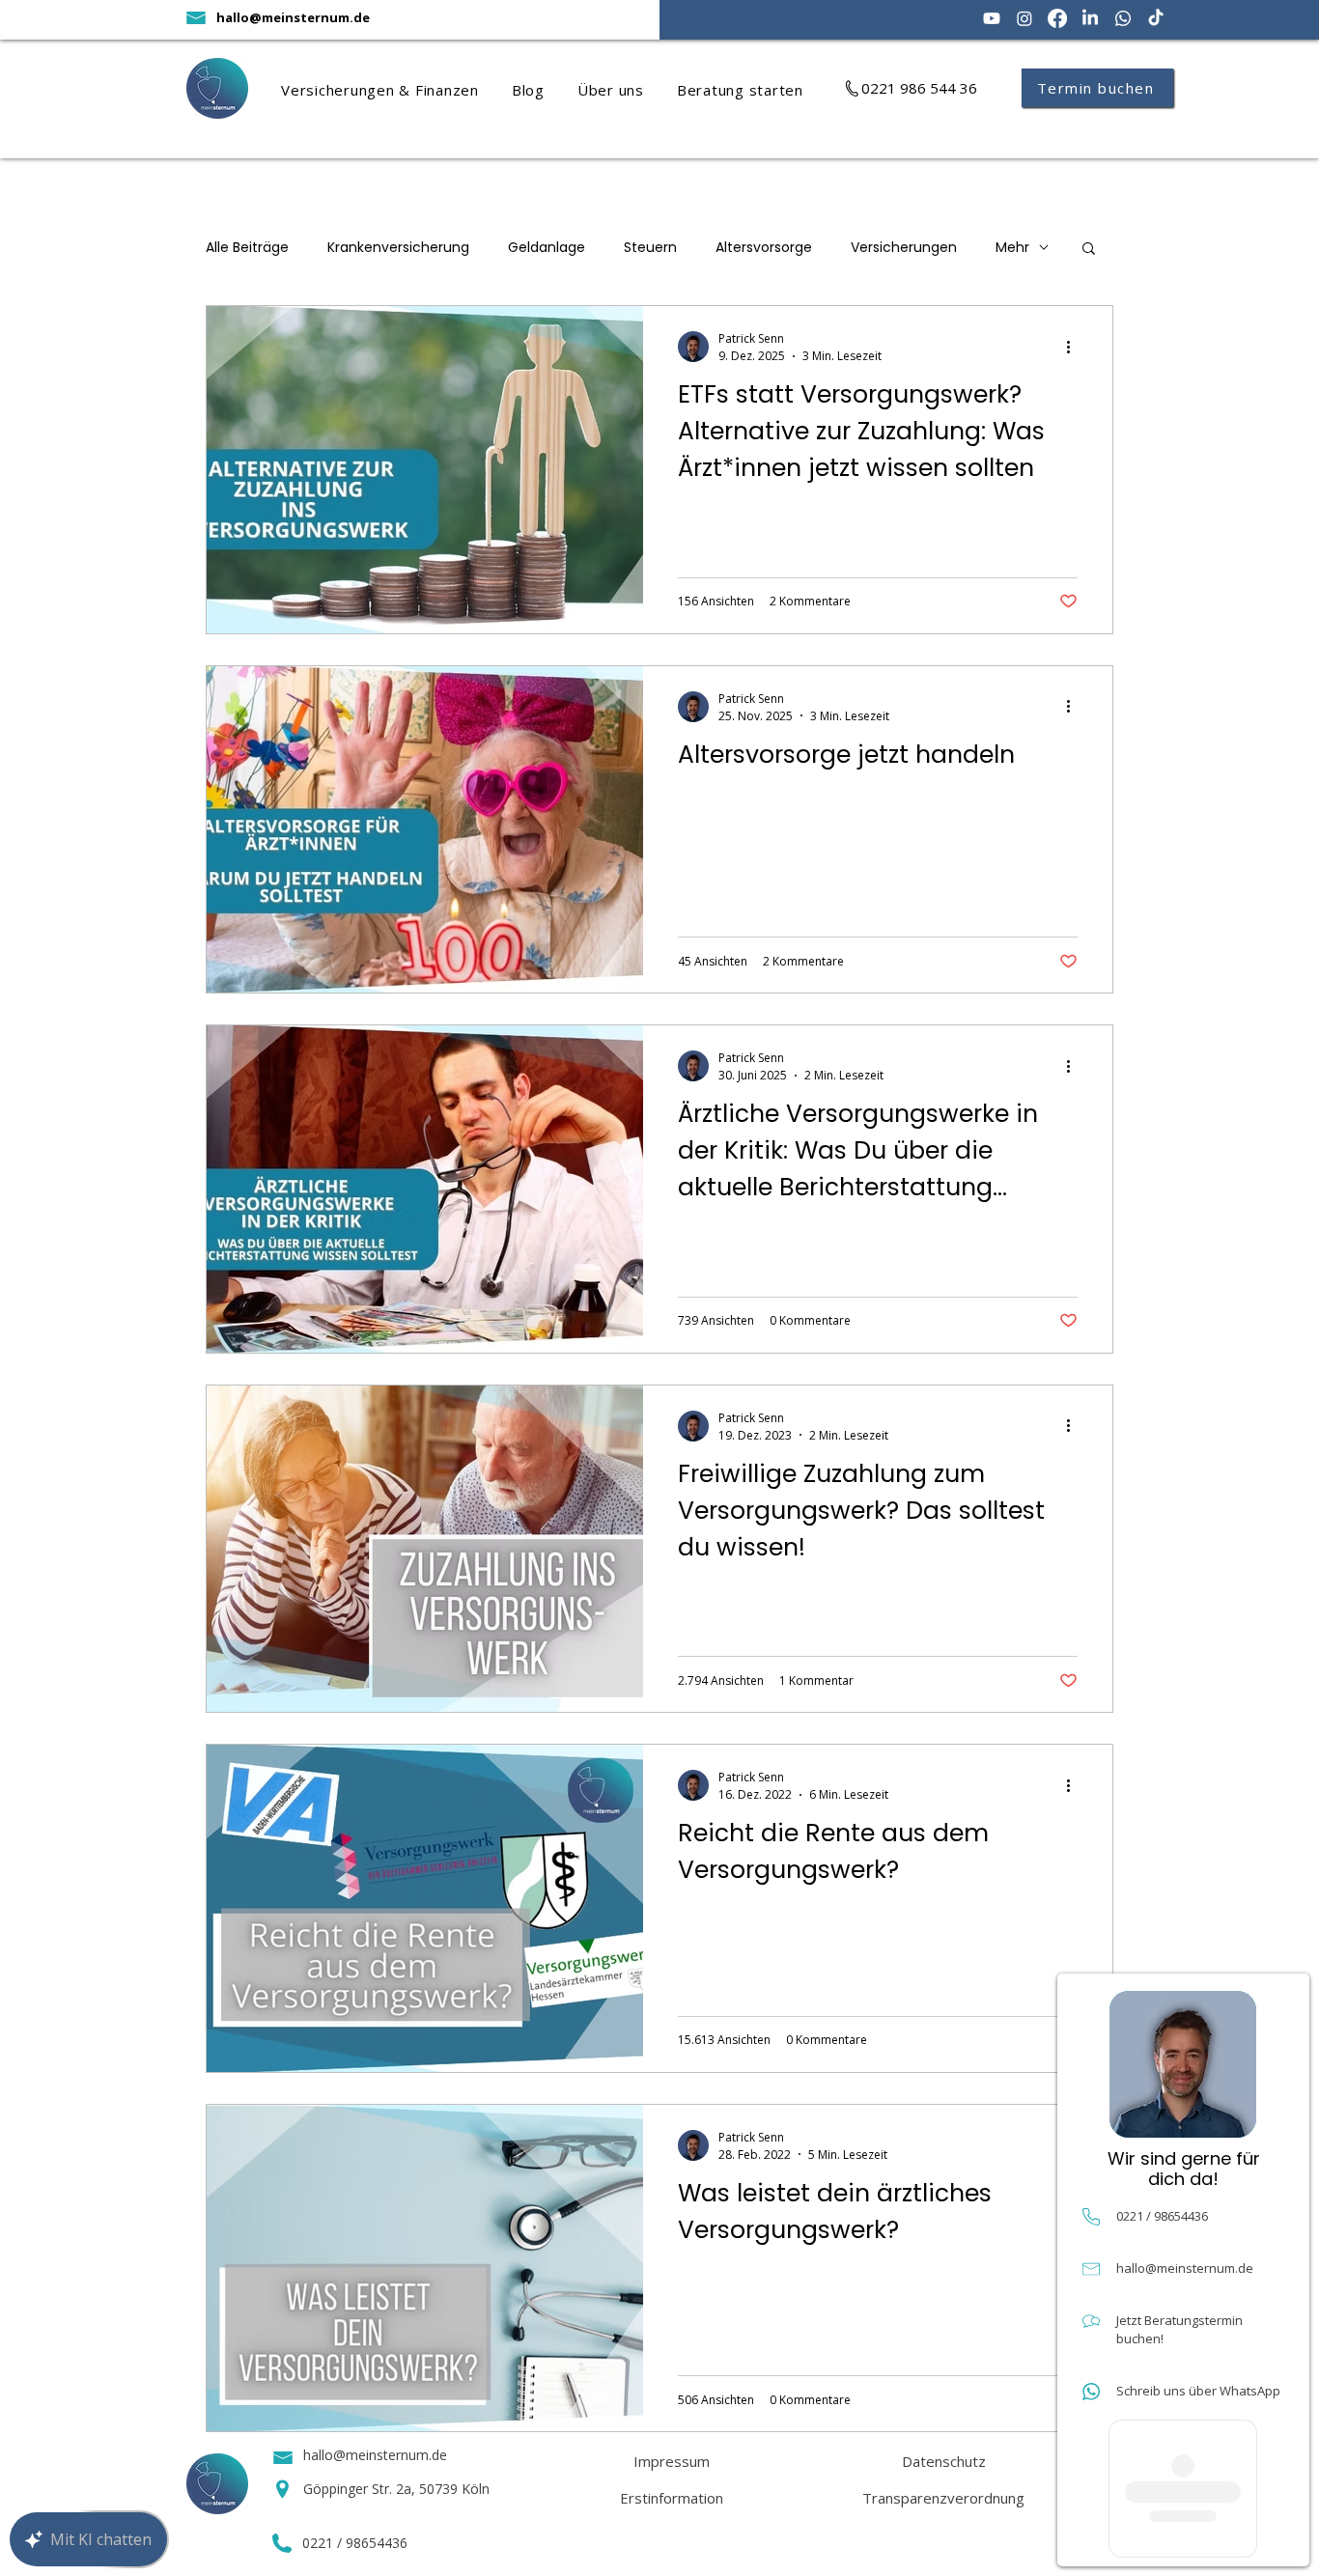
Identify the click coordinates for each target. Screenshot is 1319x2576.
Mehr (1012, 248)
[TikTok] (1156, 18)
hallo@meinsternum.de (293, 17)
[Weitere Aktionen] (1075, 347)
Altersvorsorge (764, 248)
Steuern (650, 248)
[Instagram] (1024, 18)
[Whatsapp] (1123, 18)
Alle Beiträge (247, 248)
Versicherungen (904, 248)
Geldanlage (547, 248)
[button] (396, 90)
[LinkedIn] (1090, 18)
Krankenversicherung (398, 248)
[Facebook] (1057, 18)
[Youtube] (992, 18)
